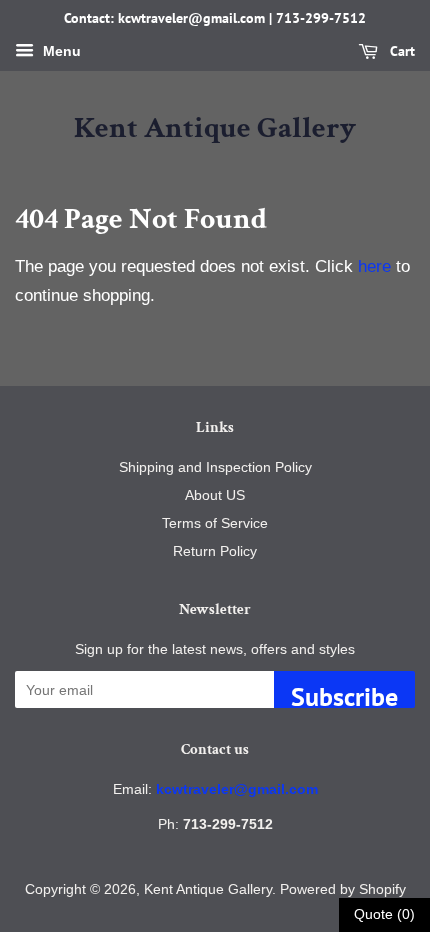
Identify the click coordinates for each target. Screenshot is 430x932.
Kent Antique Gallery (215, 129)
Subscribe (344, 694)
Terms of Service (215, 523)
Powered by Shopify (343, 889)
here (374, 266)
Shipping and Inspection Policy (215, 467)
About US (215, 495)
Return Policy (215, 551)
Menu (60, 51)
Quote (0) (384, 914)
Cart (400, 51)
